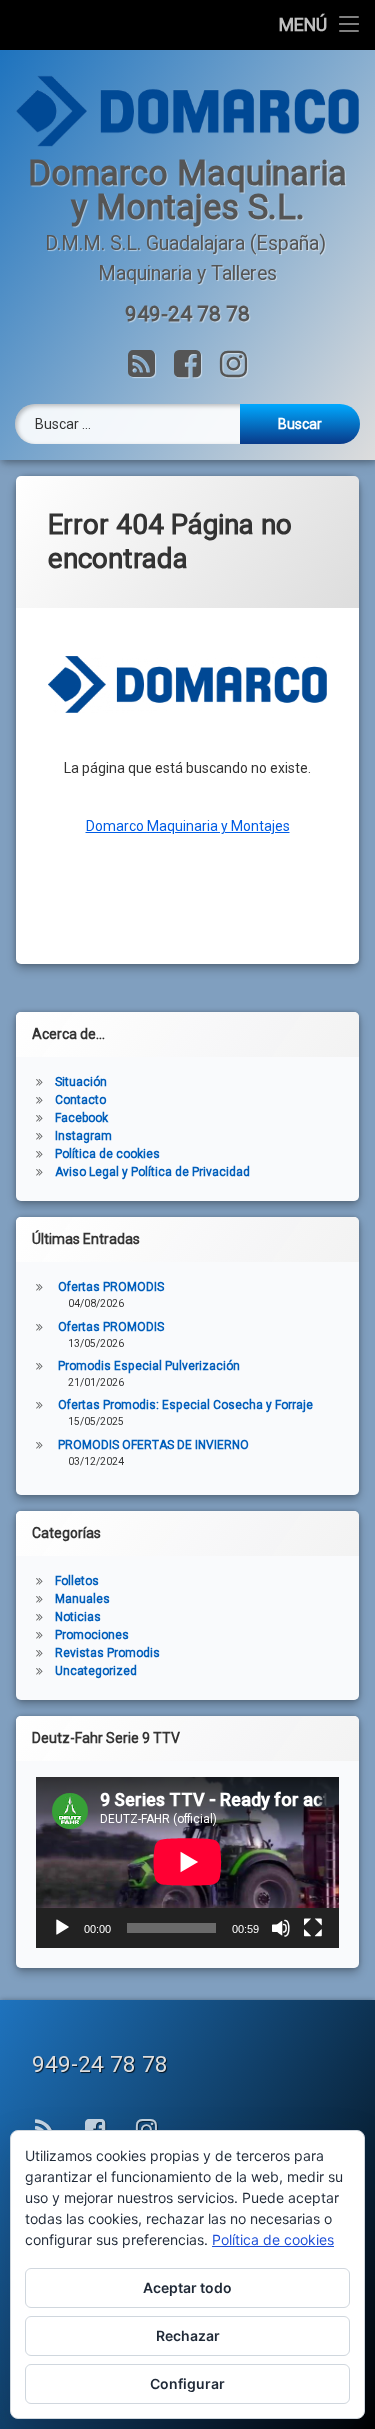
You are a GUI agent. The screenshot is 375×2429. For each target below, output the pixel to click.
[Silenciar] (281, 1928)
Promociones (92, 1635)
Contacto (80, 1100)
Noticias (78, 1617)
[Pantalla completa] (313, 1928)
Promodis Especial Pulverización (149, 1366)
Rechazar (188, 2335)
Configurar (187, 2383)
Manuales (82, 1599)
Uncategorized (96, 1671)
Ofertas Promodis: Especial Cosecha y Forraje (185, 1405)
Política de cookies (107, 1154)
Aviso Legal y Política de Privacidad (152, 1172)
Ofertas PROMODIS (111, 1287)
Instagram (83, 1136)
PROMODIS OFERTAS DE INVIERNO (153, 1445)
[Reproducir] (62, 1928)
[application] (187, 1862)
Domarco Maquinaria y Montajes (188, 826)
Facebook (81, 1118)
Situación (81, 1082)
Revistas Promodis (107, 1653)
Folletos (77, 1581)
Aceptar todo (187, 2287)
